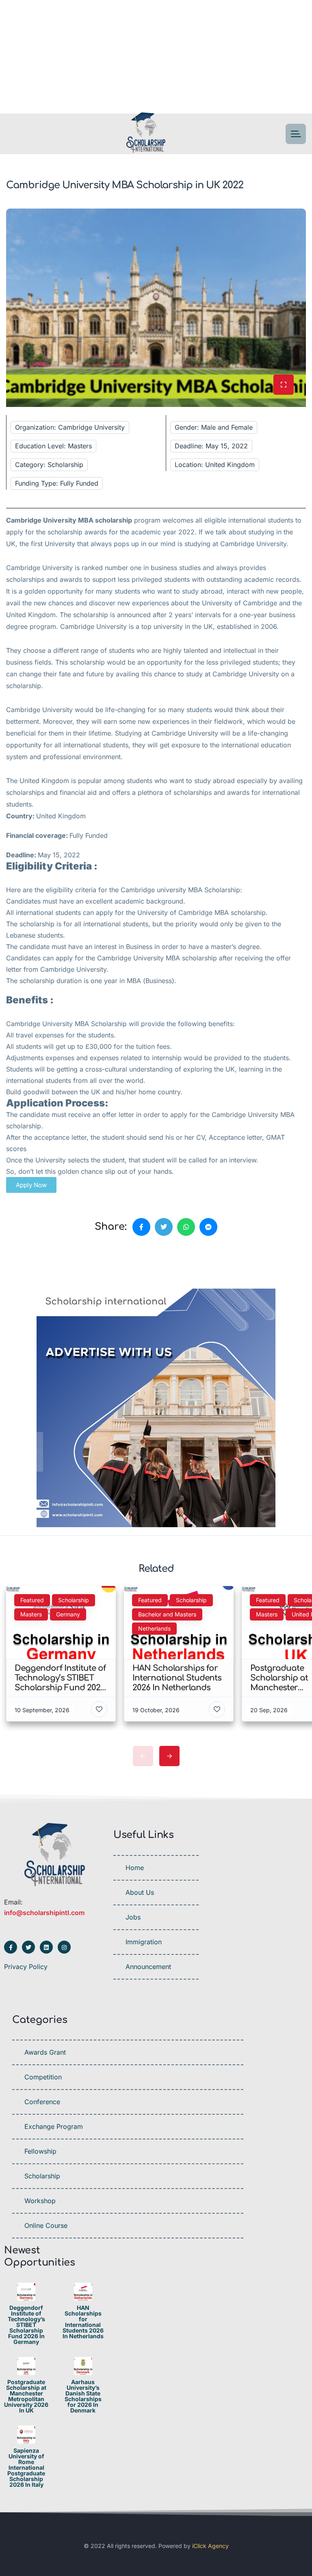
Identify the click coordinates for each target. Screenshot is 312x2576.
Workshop (40, 2201)
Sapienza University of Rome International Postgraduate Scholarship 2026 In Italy (26, 2468)
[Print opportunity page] (43, 1265)
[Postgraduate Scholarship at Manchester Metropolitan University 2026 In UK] (26, 2366)
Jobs (133, 1917)
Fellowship (40, 2151)
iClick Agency (210, 2546)
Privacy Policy (26, 1967)
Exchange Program (54, 2126)
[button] (31, 1185)
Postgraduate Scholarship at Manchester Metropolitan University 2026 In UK (26, 2396)
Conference (42, 2102)
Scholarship (42, 2176)
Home (135, 1868)
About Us (140, 1892)
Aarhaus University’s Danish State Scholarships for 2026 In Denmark (83, 2396)
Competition (43, 2077)
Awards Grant (45, 2052)
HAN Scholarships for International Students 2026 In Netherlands (83, 2322)
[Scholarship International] (146, 134)
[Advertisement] (156, 57)
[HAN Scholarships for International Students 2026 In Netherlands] (83, 2292)
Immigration (144, 1942)
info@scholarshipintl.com (44, 1913)
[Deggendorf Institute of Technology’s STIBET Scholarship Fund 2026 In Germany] (26, 2292)
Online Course (46, 2225)
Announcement (148, 1967)
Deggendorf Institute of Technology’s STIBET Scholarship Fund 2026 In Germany (26, 2325)
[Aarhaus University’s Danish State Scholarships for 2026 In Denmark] (83, 2366)
